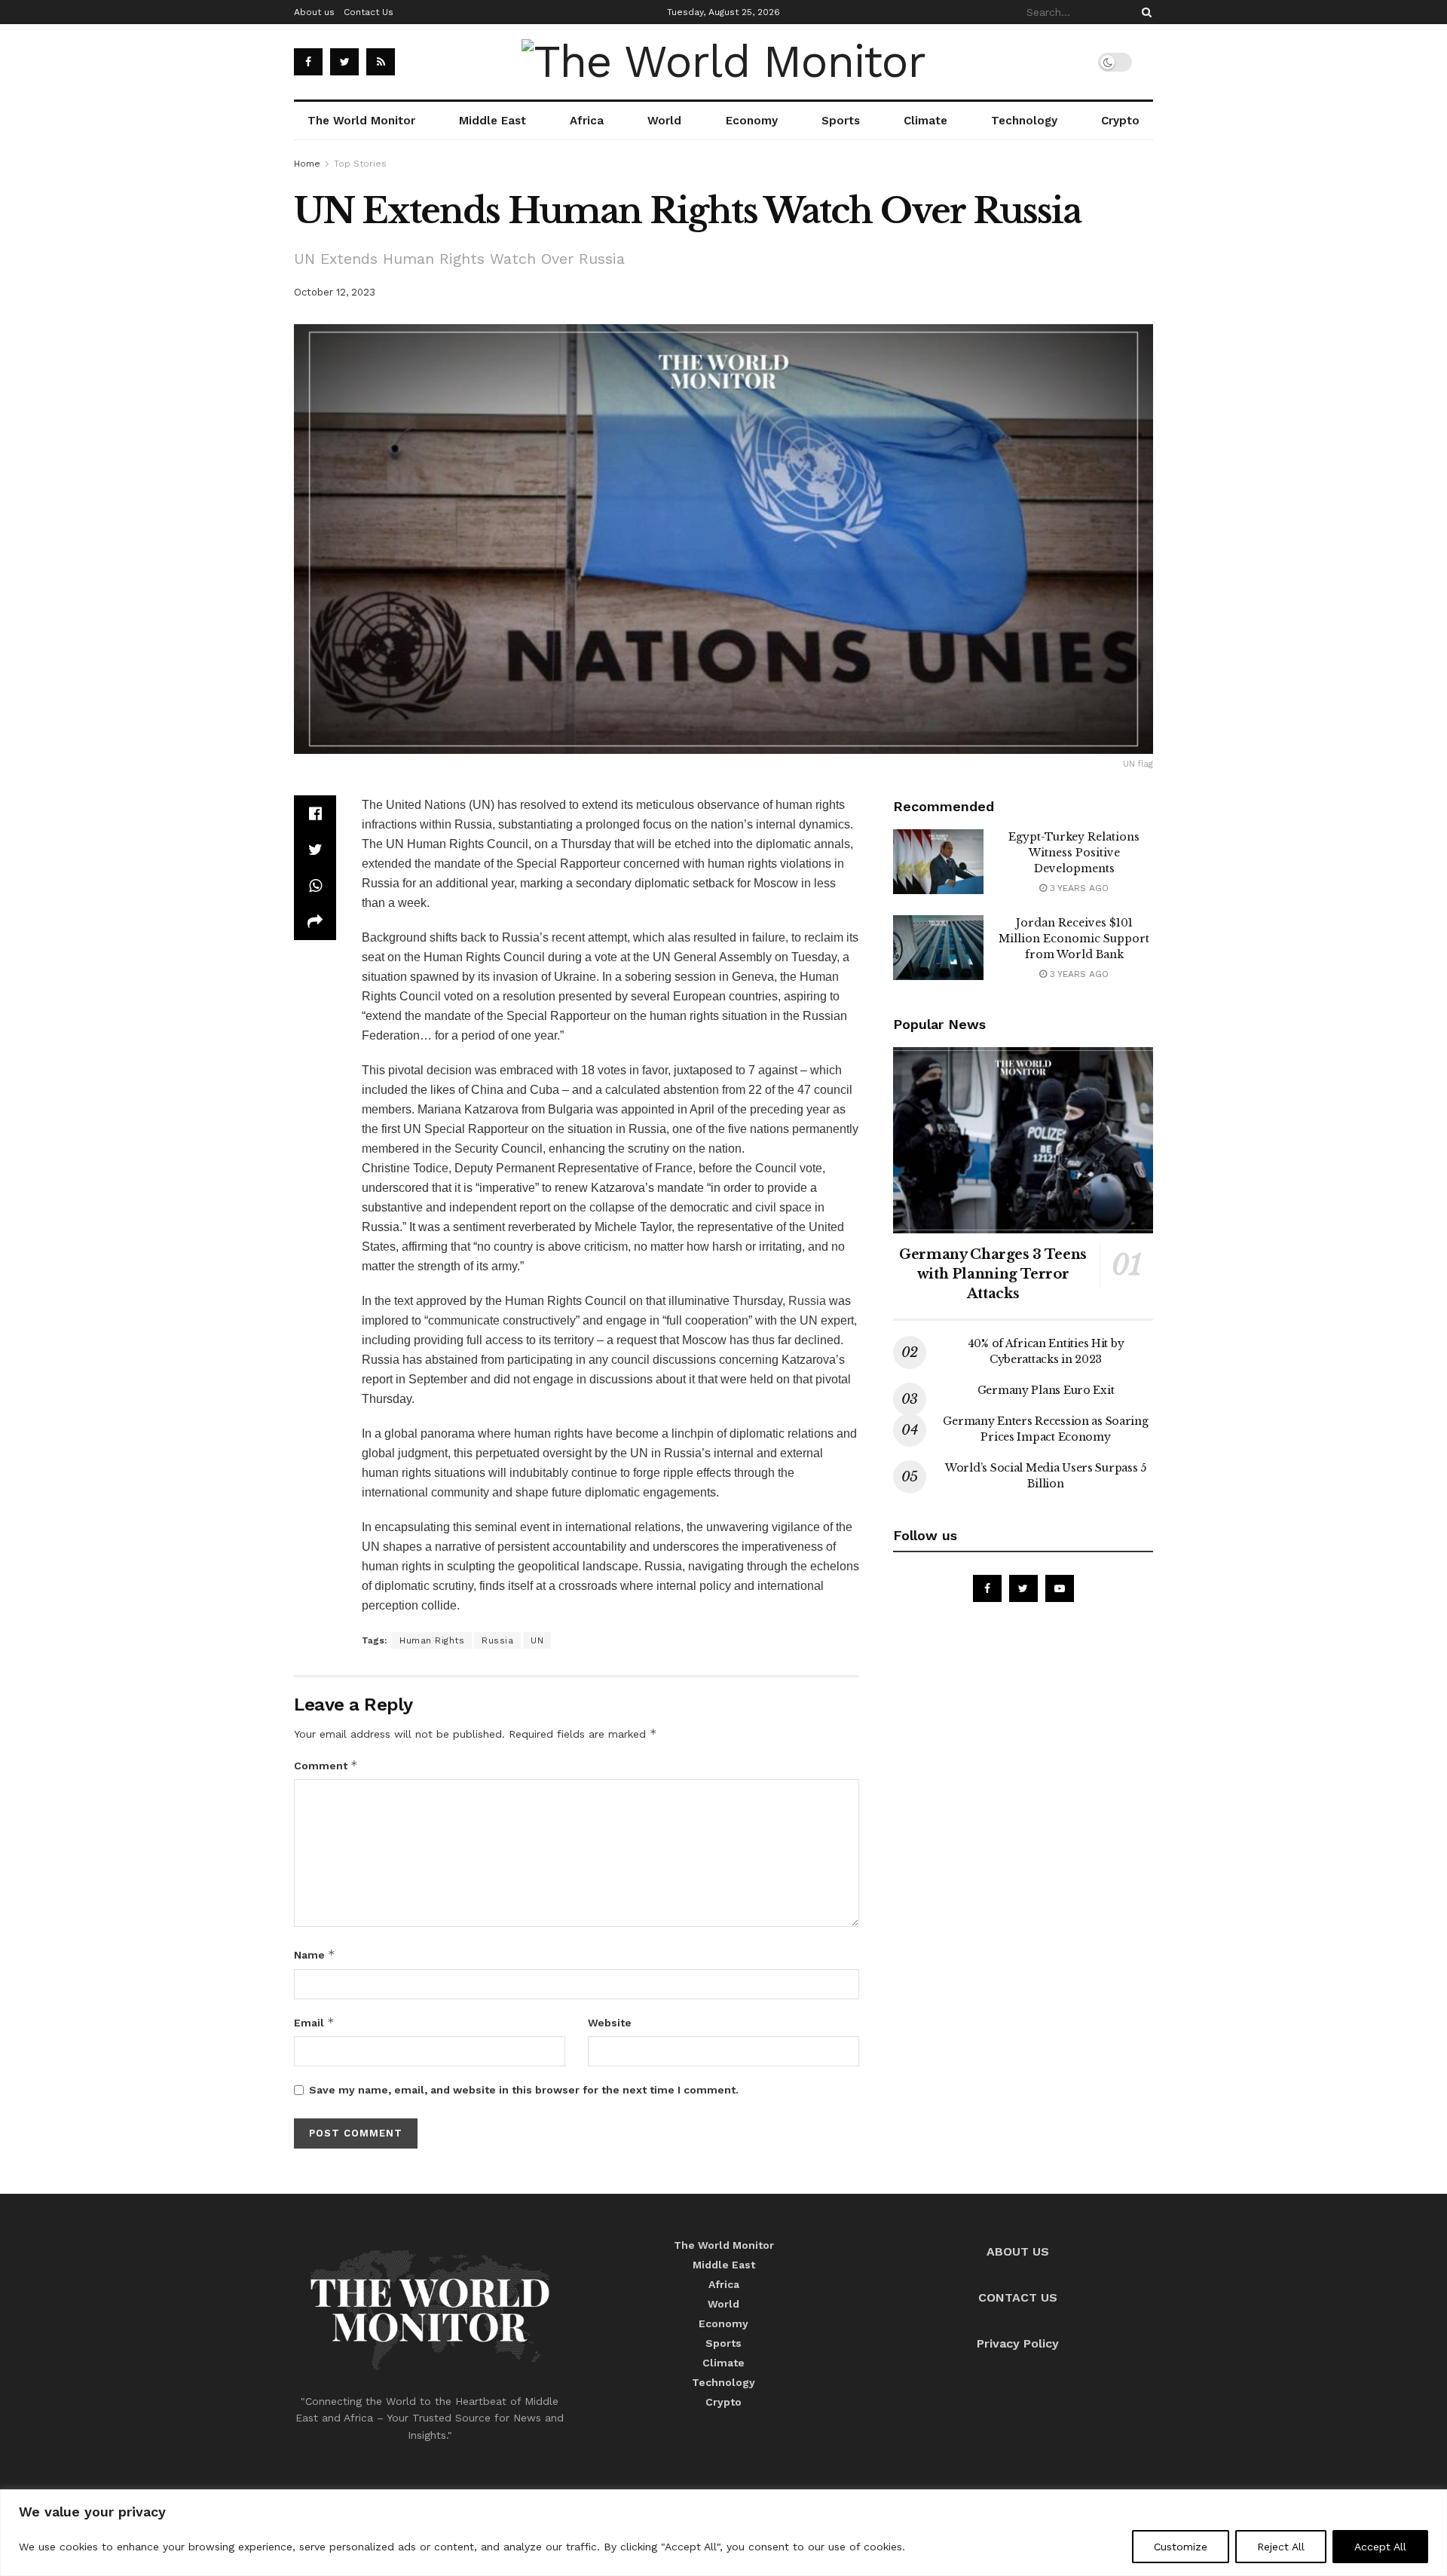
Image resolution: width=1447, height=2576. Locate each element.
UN (537, 1640)
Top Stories (360, 164)
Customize (1181, 2547)
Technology (1024, 121)
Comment (326, 1765)
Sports (841, 121)
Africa (587, 121)
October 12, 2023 (335, 292)
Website (610, 2023)
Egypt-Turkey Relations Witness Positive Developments (1074, 853)
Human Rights (432, 1640)
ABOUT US (1018, 2251)
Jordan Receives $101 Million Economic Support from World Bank (1074, 939)
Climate (925, 121)
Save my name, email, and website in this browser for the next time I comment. (524, 2090)
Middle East (493, 121)
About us (314, 12)
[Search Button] (1144, 12)
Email (314, 2022)
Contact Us (369, 12)
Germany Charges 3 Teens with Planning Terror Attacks (993, 1274)
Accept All (1380, 2547)
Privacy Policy (1018, 2343)
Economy (752, 121)
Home (307, 164)
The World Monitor (361, 121)
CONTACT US (1018, 2297)
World (664, 121)
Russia (807, 1301)
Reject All (1281, 2547)
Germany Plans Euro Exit (1046, 1390)
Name (315, 1954)
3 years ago (1078, 888)
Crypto (1120, 121)
